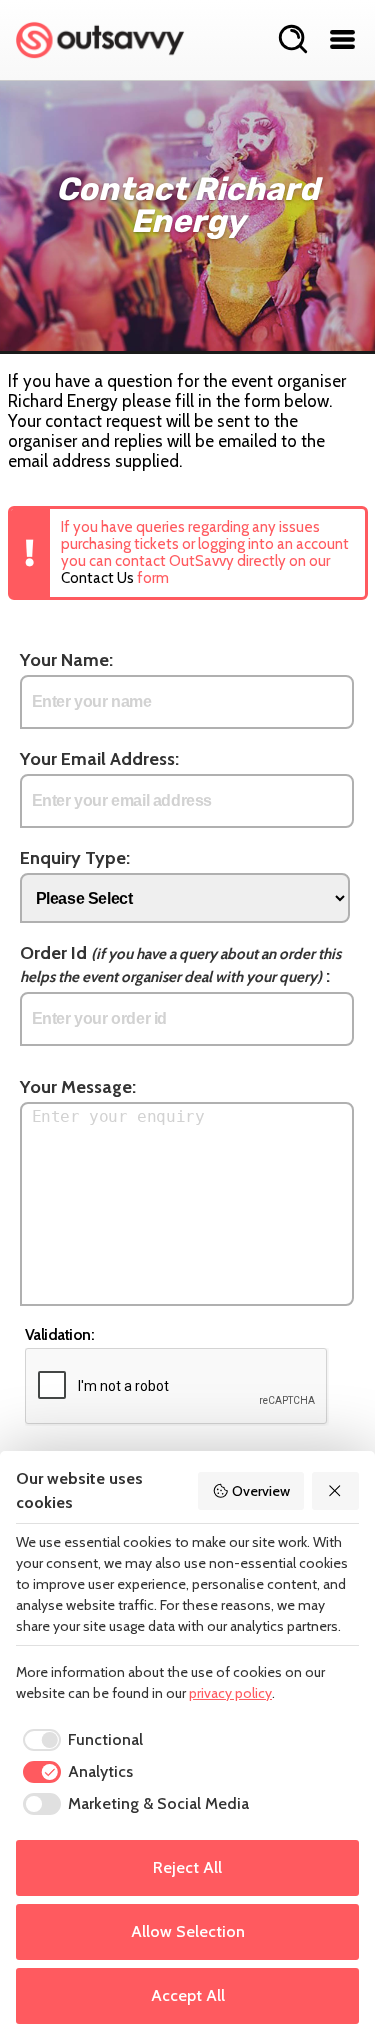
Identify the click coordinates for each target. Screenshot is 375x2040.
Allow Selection (188, 1931)
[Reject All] (336, 1491)
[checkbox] (79, 1740)
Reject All (187, 1867)
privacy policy (230, 1693)
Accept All (188, 1995)
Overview (261, 1491)
